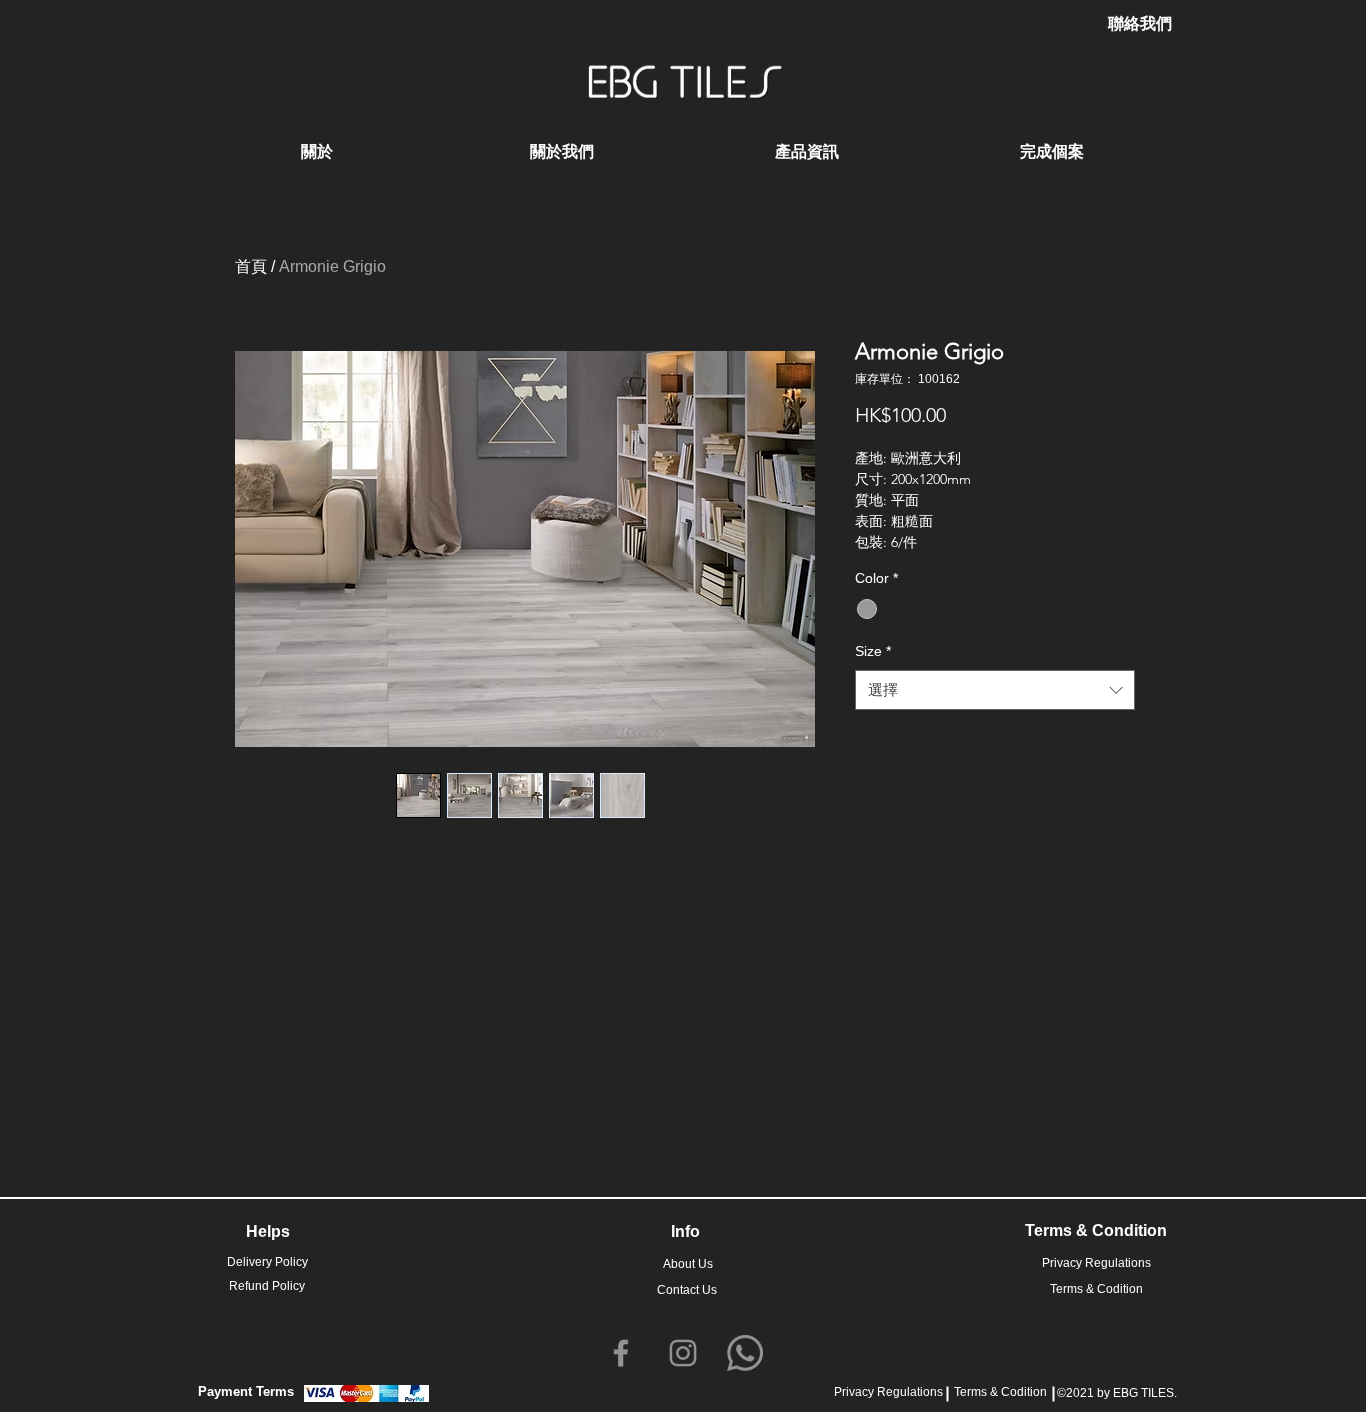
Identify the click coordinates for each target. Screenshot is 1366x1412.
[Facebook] (621, 1353)
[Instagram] (683, 1353)
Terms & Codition (1000, 1392)
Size (873, 651)
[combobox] (995, 690)
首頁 (251, 266)
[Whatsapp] (745, 1353)
